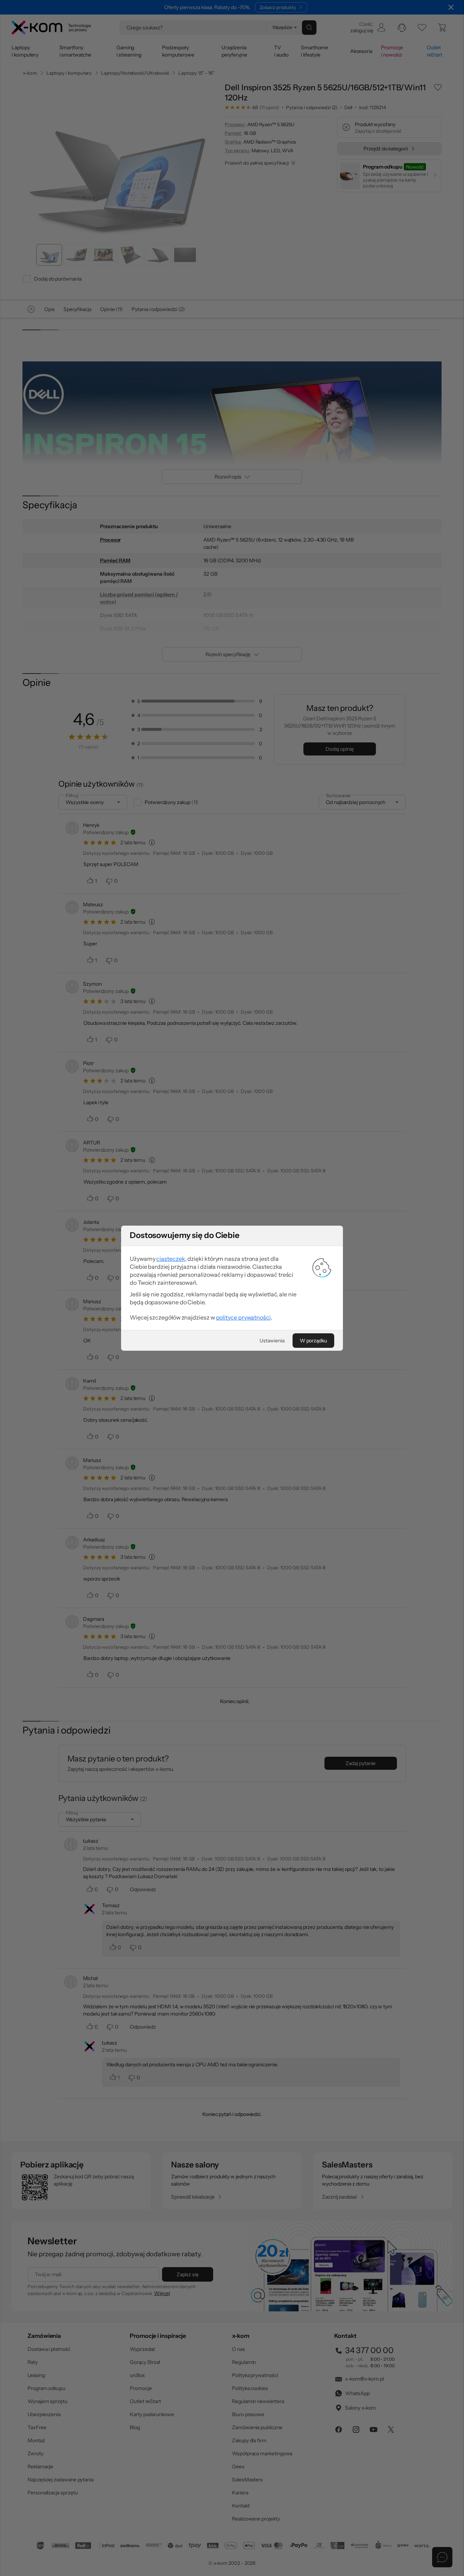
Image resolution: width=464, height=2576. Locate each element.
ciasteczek (171, 1259)
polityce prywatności (243, 1317)
